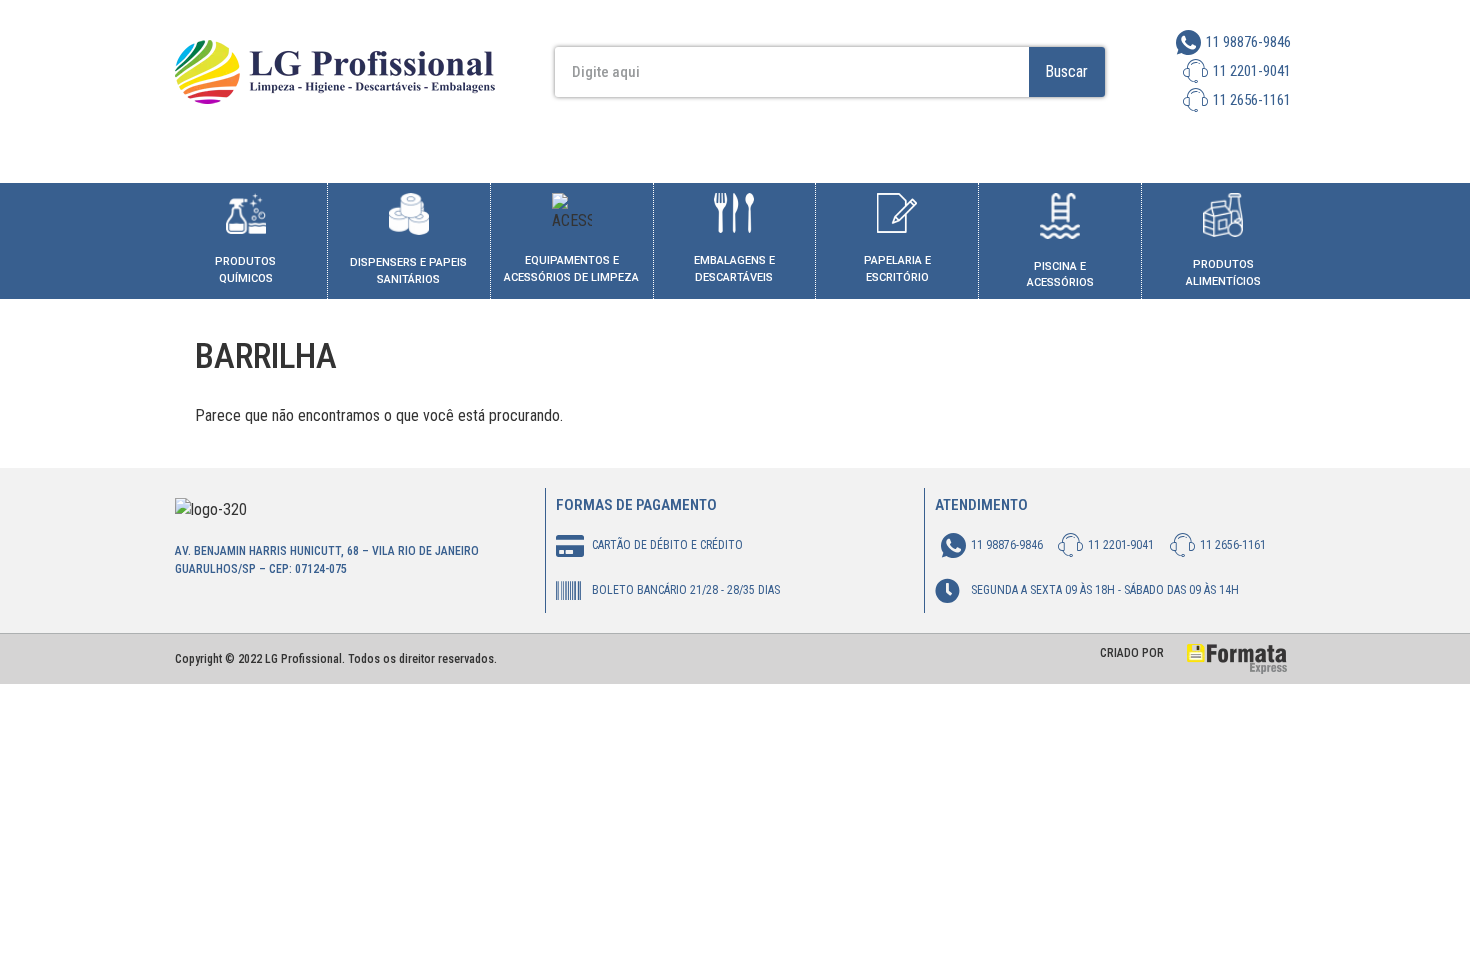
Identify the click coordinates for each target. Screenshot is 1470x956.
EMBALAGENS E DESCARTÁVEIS (734, 269)
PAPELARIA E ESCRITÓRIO (897, 269)
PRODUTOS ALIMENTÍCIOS (1223, 273)
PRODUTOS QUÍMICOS (245, 270)
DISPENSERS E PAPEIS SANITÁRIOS (408, 271)
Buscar (1066, 71)
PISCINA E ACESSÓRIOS (1060, 275)
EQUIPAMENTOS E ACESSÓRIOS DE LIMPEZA (571, 269)
